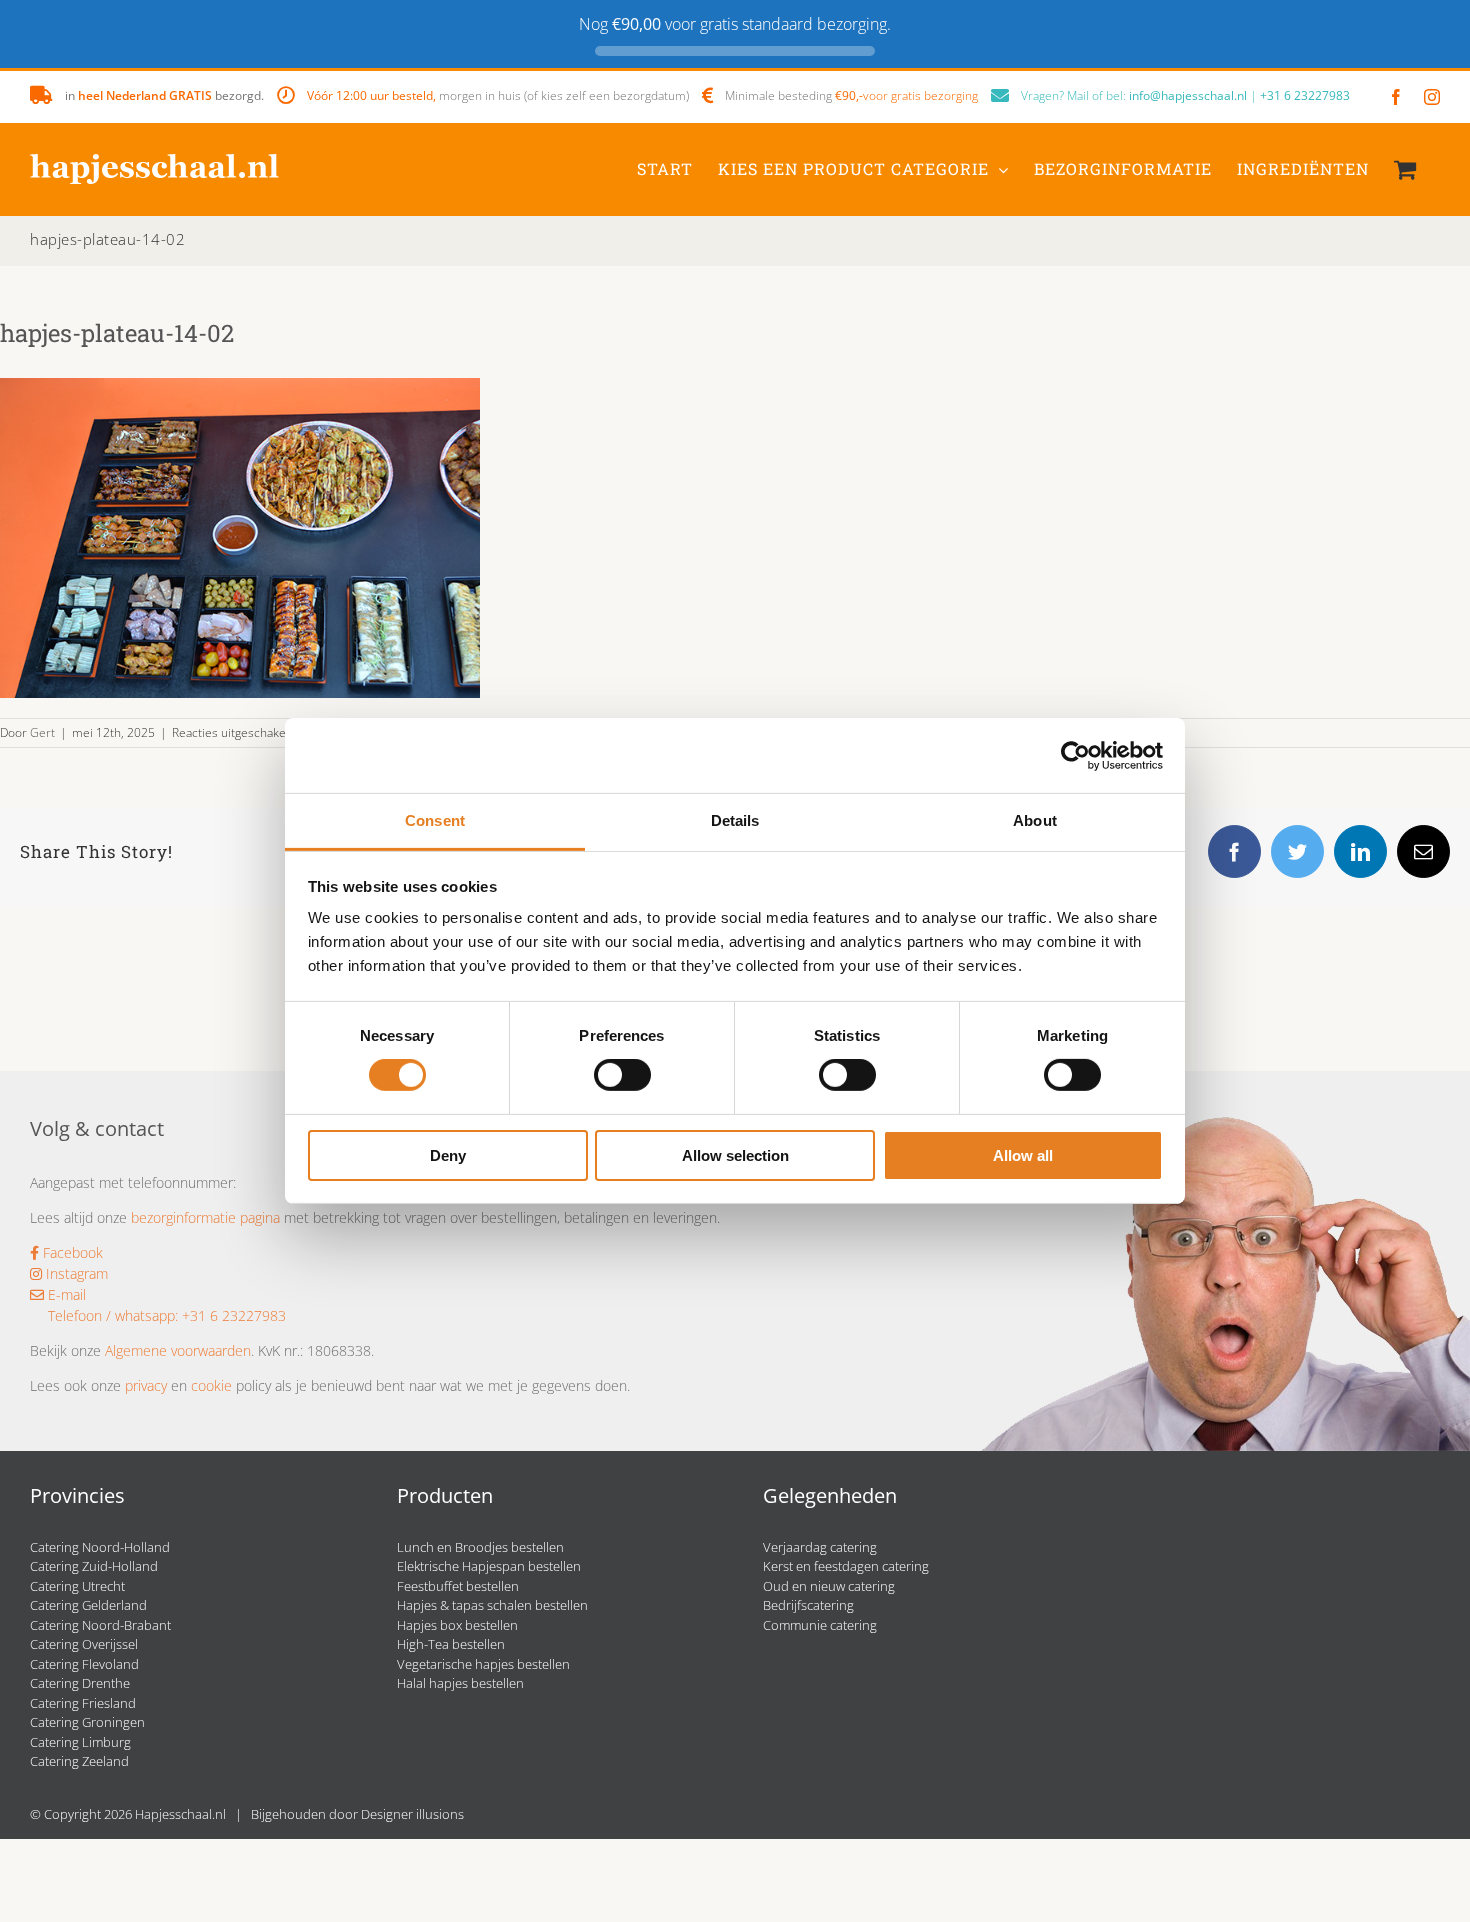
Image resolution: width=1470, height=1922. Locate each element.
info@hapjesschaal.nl (1188, 95)
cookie (211, 1385)
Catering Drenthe (80, 1683)
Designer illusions (412, 1814)
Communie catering (820, 1625)
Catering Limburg (80, 1742)
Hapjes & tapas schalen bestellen (492, 1605)
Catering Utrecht (77, 1586)
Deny (448, 1155)
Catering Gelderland (88, 1605)
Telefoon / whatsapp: (113, 1315)
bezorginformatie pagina (205, 1217)
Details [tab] (735, 820)
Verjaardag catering (820, 1547)
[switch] (622, 1075)
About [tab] (1035, 820)
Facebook (71, 1252)
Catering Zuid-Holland (94, 1566)
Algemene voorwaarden (178, 1350)
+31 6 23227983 (1305, 95)
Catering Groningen (87, 1722)
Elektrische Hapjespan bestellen (489, 1566)
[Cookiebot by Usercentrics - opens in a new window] (1075, 755)
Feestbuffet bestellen (458, 1586)
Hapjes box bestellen (457, 1625)
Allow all (1023, 1155)
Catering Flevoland (84, 1664)
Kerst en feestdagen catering (846, 1566)
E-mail (65, 1294)
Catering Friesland (83, 1703)
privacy (146, 1385)
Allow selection (735, 1155)
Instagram (75, 1273)
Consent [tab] (435, 820)
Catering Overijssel (84, 1644)
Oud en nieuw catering (829, 1586)
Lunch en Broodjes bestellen (480, 1547)
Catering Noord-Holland (100, 1547)
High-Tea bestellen (451, 1644)
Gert (42, 732)
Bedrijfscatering (808, 1605)
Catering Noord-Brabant (100, 1625)
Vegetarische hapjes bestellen (483, 1664)
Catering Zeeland (79, 1761)
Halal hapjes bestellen (460, 1683)
